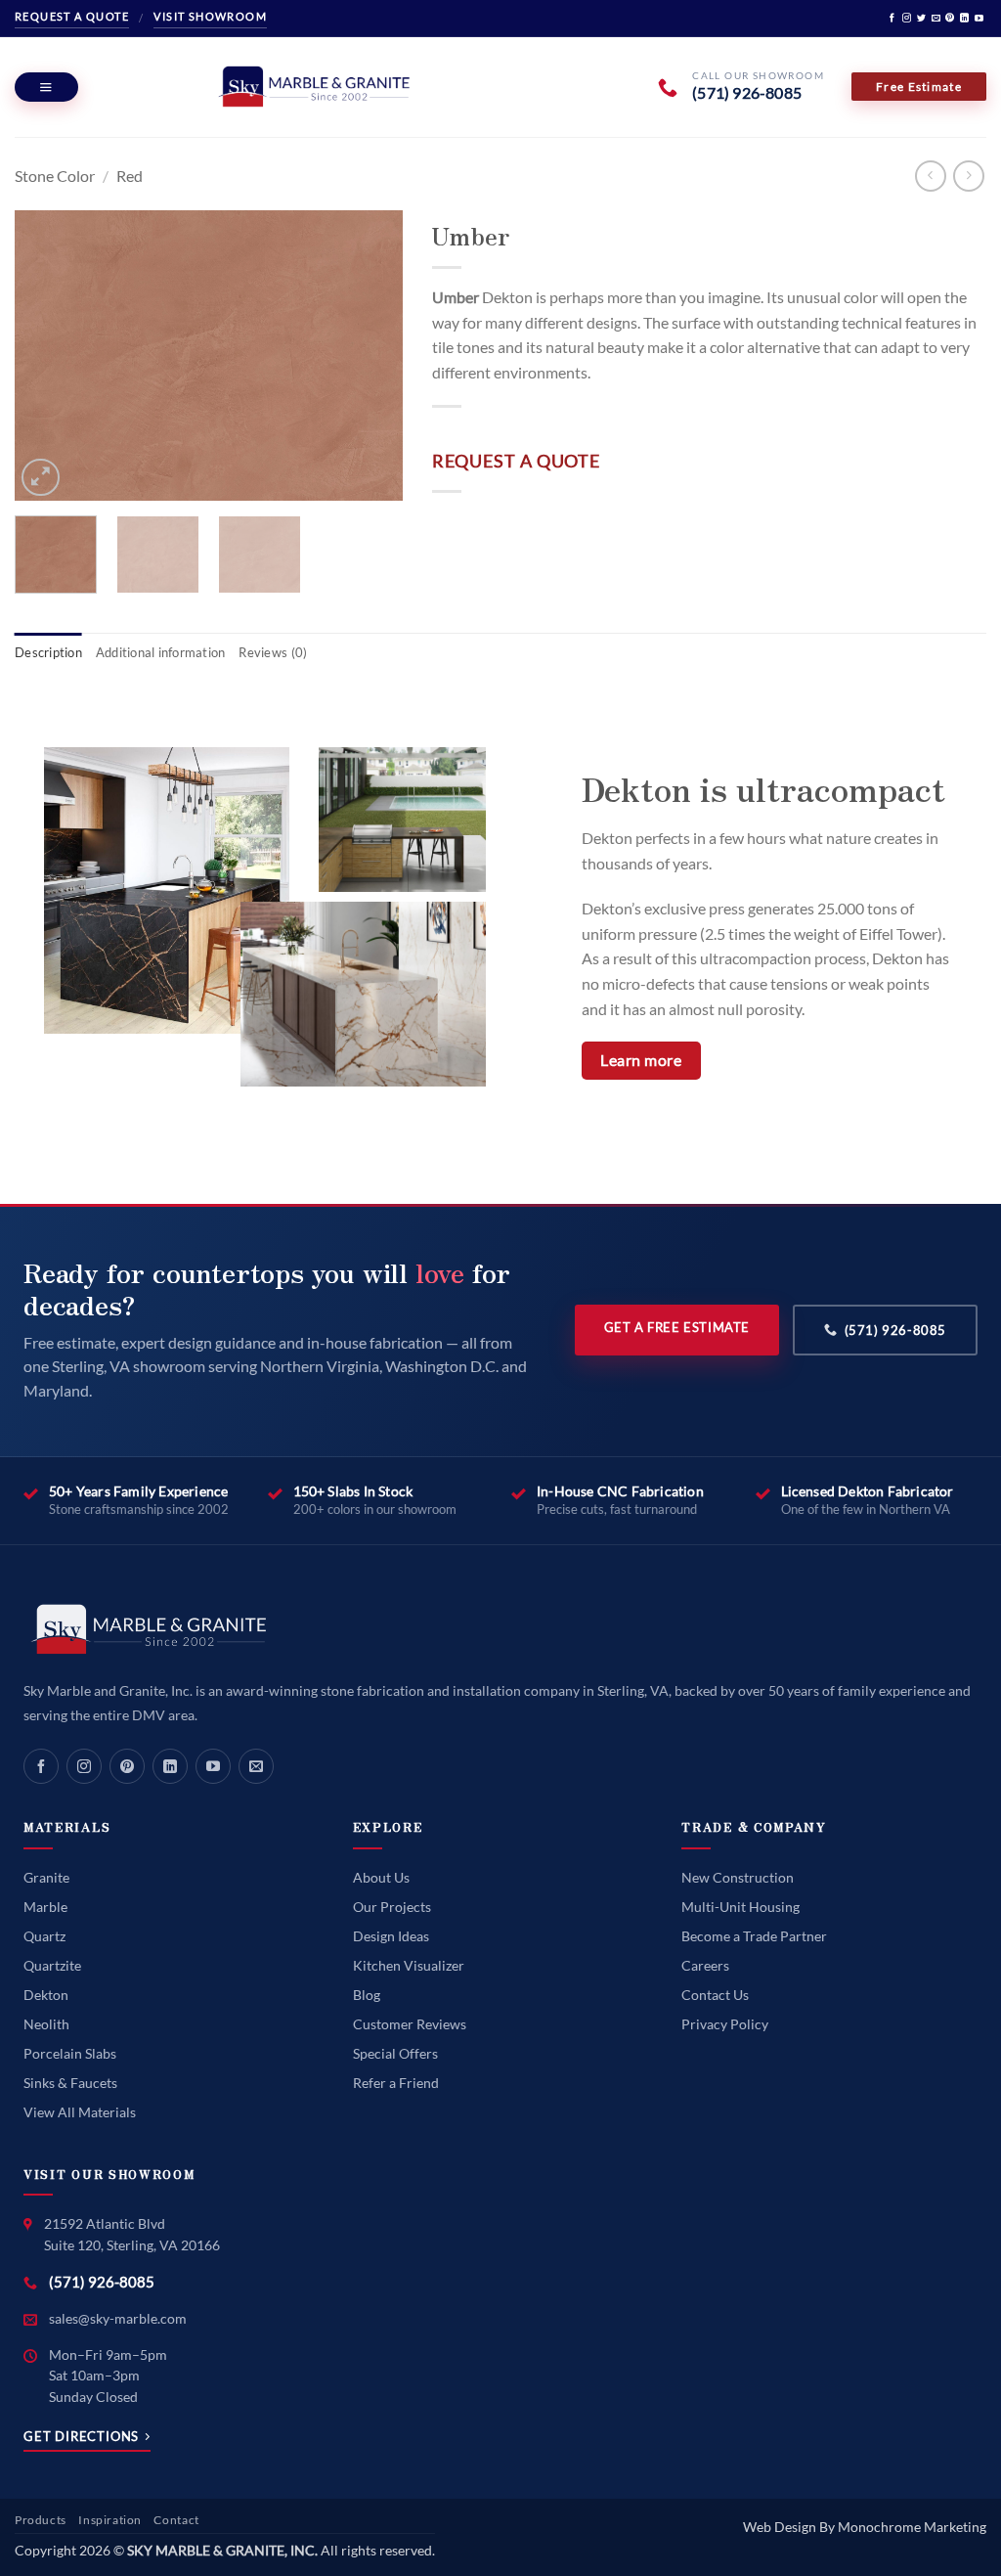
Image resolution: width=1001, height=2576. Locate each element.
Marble (45, 1907)
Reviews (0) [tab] (273, 652)
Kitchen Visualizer (409, 1965)
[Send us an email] (936, 19)
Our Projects (392, 1907)
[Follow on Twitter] (921, 19)
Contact (176, 2520)
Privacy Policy (725, 2024)
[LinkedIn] (170, 1766)
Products (41, 2520)
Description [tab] (48, 652)
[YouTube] (213, 1766)
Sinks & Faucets (70, 2083)
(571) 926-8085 (895, 1330)
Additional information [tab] (161, 652)
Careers (705, 1965)
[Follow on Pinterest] (950, 19)
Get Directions (81, 2437)
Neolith (46, 2024)
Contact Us (715, 1995)
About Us (381, 1877)
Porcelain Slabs (70, 2053)
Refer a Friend (396, 2083)
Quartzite (52, 1965)
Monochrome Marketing (912, 2527)
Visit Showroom (210, 16)
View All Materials (80, 2112)
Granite (46, 1877)
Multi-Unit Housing (740, 1907)
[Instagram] (84, 1766)
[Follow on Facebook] (892, 19)
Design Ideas (391, 1936)
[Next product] (930, 176)
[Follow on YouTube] (979, 19)
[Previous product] (968, 176)
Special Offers (395, 2053)
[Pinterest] (127, 1766)
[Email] (256, 1766)
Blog (367, 1995)
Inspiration (110, 2520)
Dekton (46, 1995)
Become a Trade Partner (754, 1936)
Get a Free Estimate (677, 1327)
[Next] (370, 356)
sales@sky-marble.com (118, 2318)
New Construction (738, 1877)
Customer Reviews (410, 2024)
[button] (46, 87)
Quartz (44, 1936)
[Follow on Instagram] (907, 19)
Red (130, 176)
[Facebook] (41, 1766)
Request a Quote (72, 16)
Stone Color (55, 176)
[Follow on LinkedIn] (964, 19)
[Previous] (47, 356)
